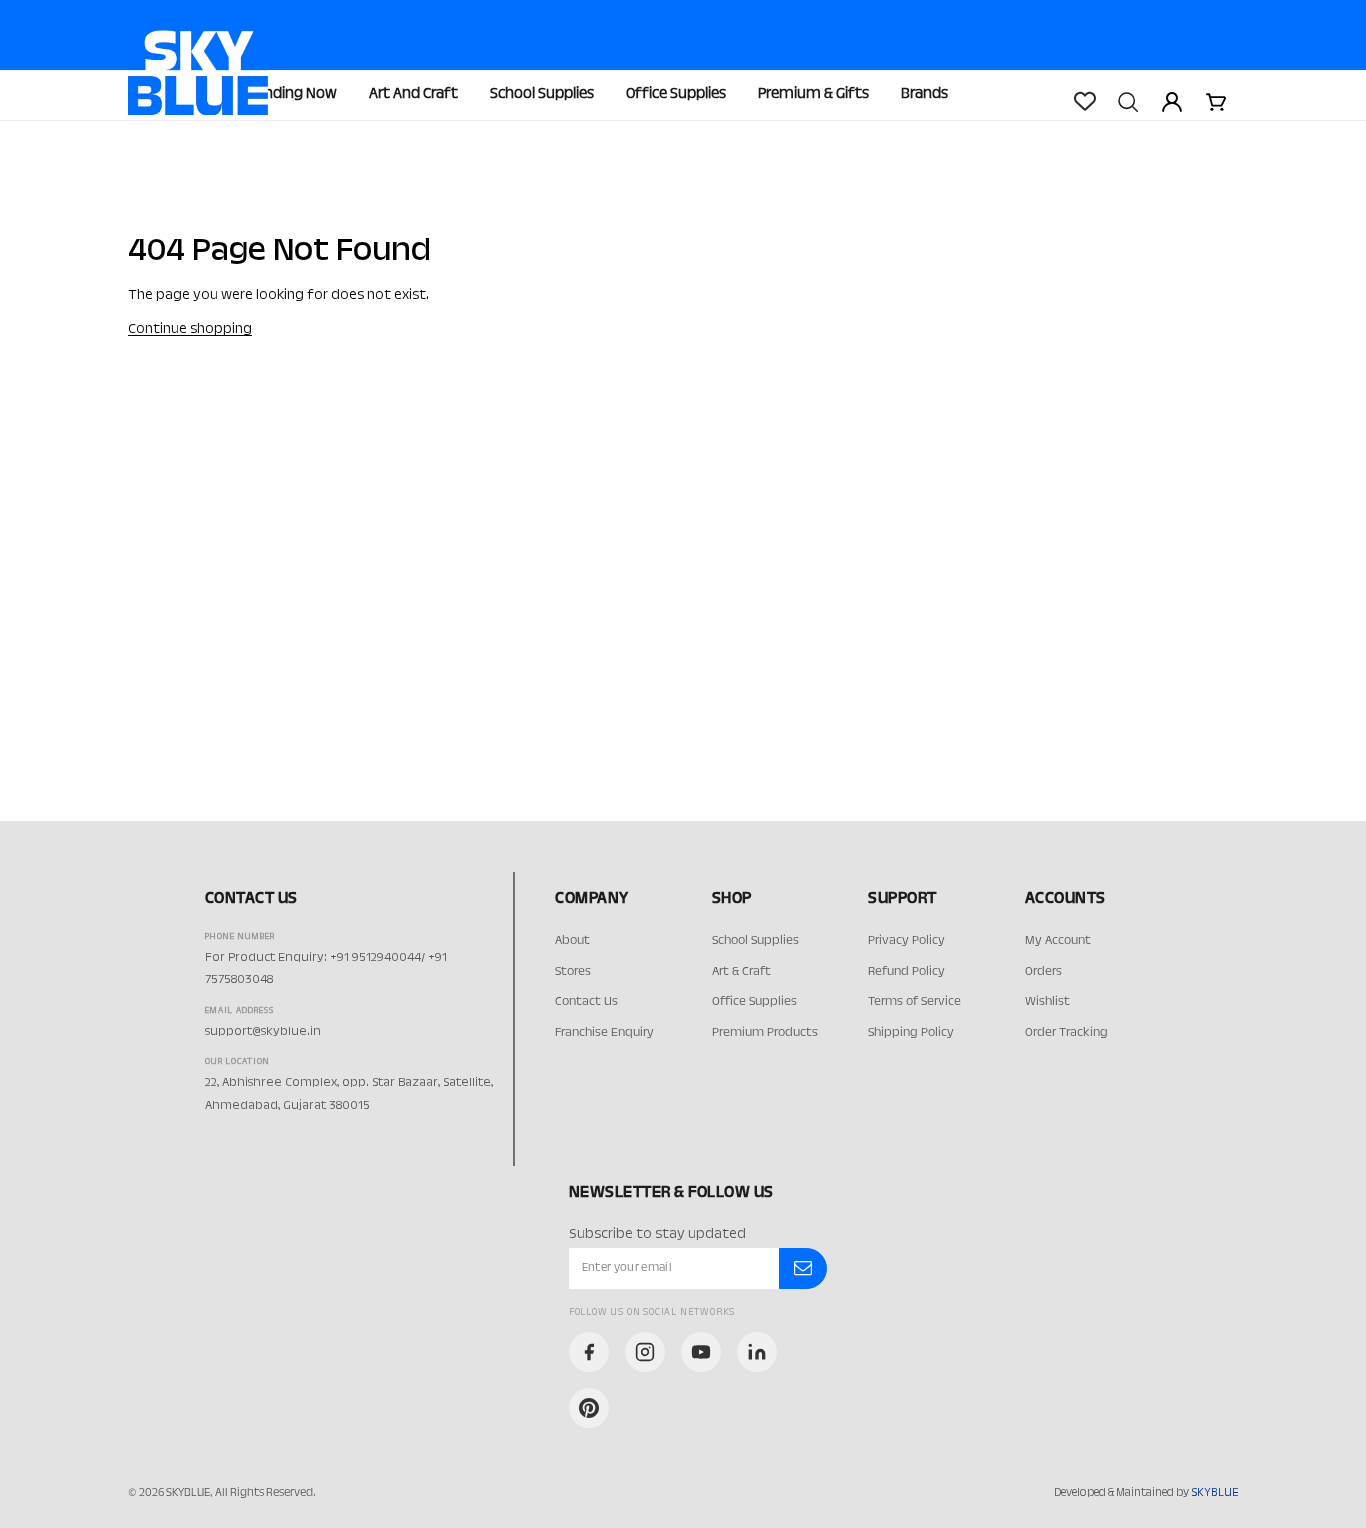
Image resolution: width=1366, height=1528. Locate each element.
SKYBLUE (1214, 1493)
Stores (573, 972)
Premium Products (765, 1033)
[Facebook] (589, 1352)
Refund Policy (906, 972)
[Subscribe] (803, 1269)
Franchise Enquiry (604, 1033)
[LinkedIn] (757, 1352)
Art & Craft (741, 972)
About (572, 941)
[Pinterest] (589, 1408)
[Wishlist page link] (1084, 101)
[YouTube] (701, 1352)
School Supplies (542, 94)
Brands (924, 94)
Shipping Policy (911, 1033)
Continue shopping (190, 330)
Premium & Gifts (813, 94)
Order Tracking (1066, 1033)
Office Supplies (676, 94)
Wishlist (1047, 1002)
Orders (1043, 972)
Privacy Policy (906, 941)
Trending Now (289, 94)
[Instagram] (645, 1352)
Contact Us (586, 1002)
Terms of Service (914, 1002)
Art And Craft (413, 94)
